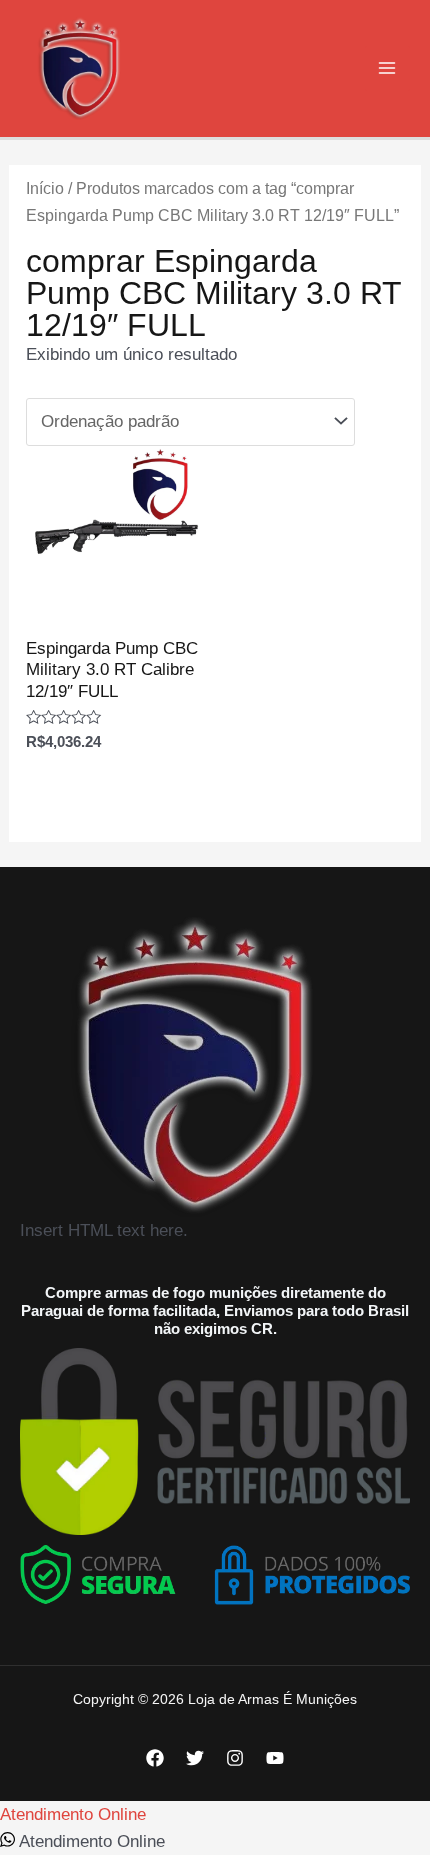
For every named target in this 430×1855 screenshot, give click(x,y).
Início (45, 188)
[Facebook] (155, 1758)
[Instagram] (235, 1758)
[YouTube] (275, 1758)
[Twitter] (195, 1758)
